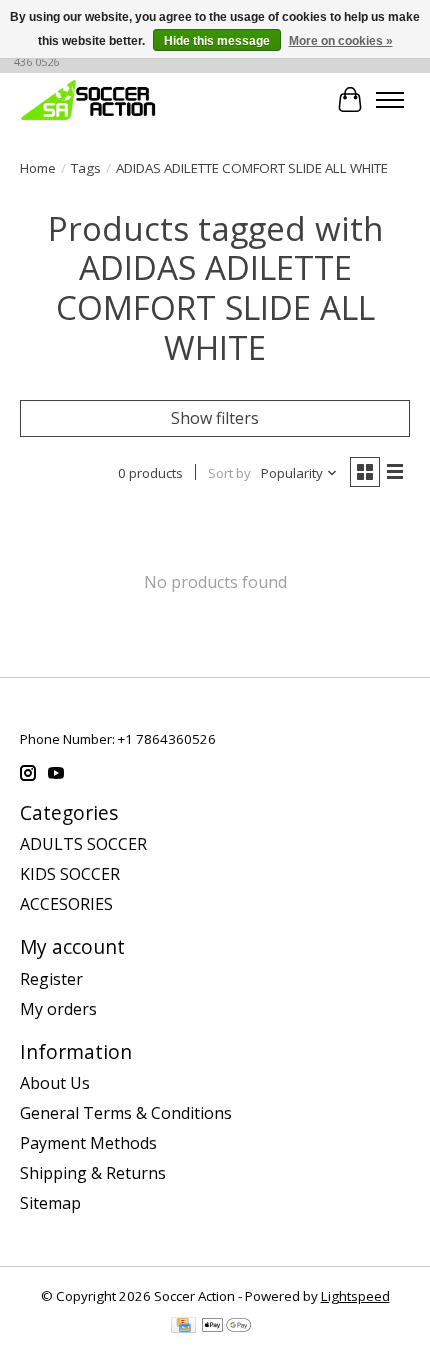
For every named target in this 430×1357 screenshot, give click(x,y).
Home (38, 168)
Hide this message (217, 41)
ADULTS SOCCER (83, 844)
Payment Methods (88, 1143)
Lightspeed (355, 1296)
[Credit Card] (183, 1327)
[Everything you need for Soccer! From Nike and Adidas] (88, 99)
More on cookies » (341, 41)
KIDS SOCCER (70, 874)
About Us (55, 1083)
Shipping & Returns (93, 1173)
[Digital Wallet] (226, 1327)
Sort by (229, 473)
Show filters (215, 418)
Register (51, 979)
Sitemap (50, 1203)
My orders (58, 1009)
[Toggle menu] (390, 100)
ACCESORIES (66, 904)
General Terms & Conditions (126, 1113)
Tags (86, 168)
